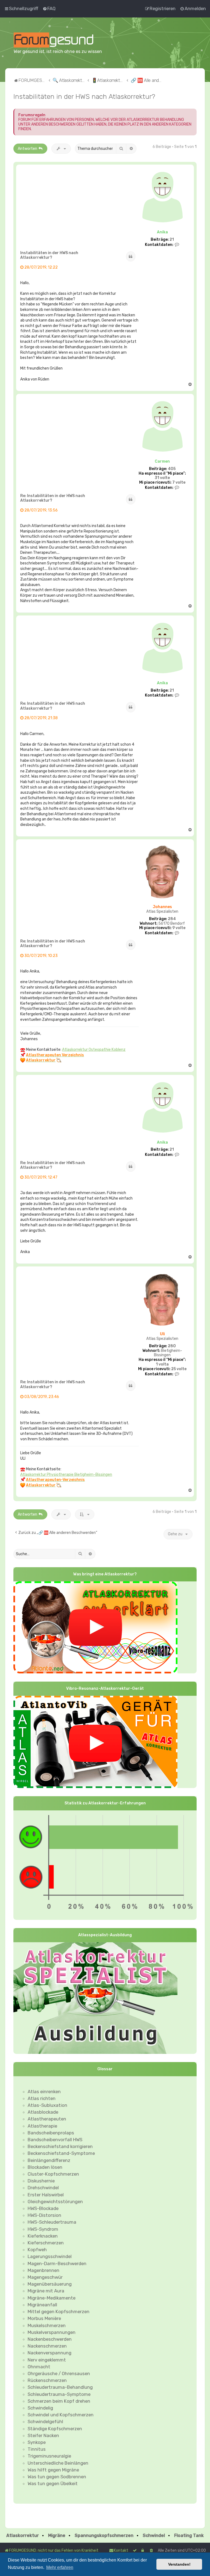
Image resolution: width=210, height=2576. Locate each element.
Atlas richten (42, 2098)
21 (172, 240)
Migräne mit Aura (46, 2291)
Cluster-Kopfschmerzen (53, 2174)
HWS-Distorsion (44, 2215)
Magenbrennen (43, 2270)
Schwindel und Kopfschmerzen (61, 2415)
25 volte (179, 1369)
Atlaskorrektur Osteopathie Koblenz (94, 1050)
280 (172, 1346)
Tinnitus (37, 2449)
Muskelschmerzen (47, 2325)
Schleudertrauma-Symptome (59, 2394)
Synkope (37, 2442)
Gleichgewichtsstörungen (55, 2202)
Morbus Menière (44, 2318)
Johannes (162, 907)
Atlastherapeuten (47, 2119)
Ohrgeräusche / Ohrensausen (59, 2373)
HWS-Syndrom (43, 2229)
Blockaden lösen (45, 2167)
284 (172, 919)
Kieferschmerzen (46, 2243)
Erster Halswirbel (46, 2195)
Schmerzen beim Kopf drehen (59, 2401)
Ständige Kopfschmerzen (55, 2429)
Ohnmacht (39, 2367)
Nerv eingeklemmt (47, 2360)
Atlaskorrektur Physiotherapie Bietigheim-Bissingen (66, 1475)
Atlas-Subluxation (47, 2105)
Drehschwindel (43, 2188)
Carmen (162, 461)
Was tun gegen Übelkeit (53, 2483)
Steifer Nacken (43, 2435)
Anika (162, 232)
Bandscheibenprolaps (51, 2133)
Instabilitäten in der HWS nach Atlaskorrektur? (84, 96)
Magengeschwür (45, 2277)
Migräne (57, 2535)
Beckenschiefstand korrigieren (60, 2146)
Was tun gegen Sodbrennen (57, 2477)
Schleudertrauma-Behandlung (60, 2387)
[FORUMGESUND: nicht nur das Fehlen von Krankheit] (61, 40)
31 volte (162, 478)
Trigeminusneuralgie (49, 2456)
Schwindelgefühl (45, 2422)
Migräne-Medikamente (52, 2298)
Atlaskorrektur (23, 2535)
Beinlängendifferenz (49, 2160)
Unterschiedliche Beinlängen (58, 2463)
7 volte (179, 483)
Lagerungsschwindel (50, 2256)
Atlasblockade (43, 2112)
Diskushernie (41, 2181)
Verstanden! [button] (179, 2564)
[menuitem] (49, 8)
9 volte (179, 928)
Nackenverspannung (49, 2353)
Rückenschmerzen (47, 2380)
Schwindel (154, 2535)
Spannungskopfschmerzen (104, 2535)
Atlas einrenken (44, 2092)
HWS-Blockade (43, 2208)
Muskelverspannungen (52, 2332)
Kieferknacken (43, 2236)
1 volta (162, 1364)
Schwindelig (40, 2408)
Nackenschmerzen (47, 2346)
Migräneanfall (42, 2305)
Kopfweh (37, 2250)
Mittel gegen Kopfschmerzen (59, 2312)
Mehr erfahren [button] (60, 2567)
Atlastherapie (42, 2126)
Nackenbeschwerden (50, 2339)
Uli (162, 1334)
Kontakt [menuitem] (121, 2550)
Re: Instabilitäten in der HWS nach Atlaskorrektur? (53, 498)
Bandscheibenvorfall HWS (55, 2140)
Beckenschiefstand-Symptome (61, 2153)
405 (172, 469)
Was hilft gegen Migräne (53, 2470)
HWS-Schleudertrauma (52, 2222)
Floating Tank (189, 2535)
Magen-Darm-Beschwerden (57, 2263)
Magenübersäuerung (50, 2284)
